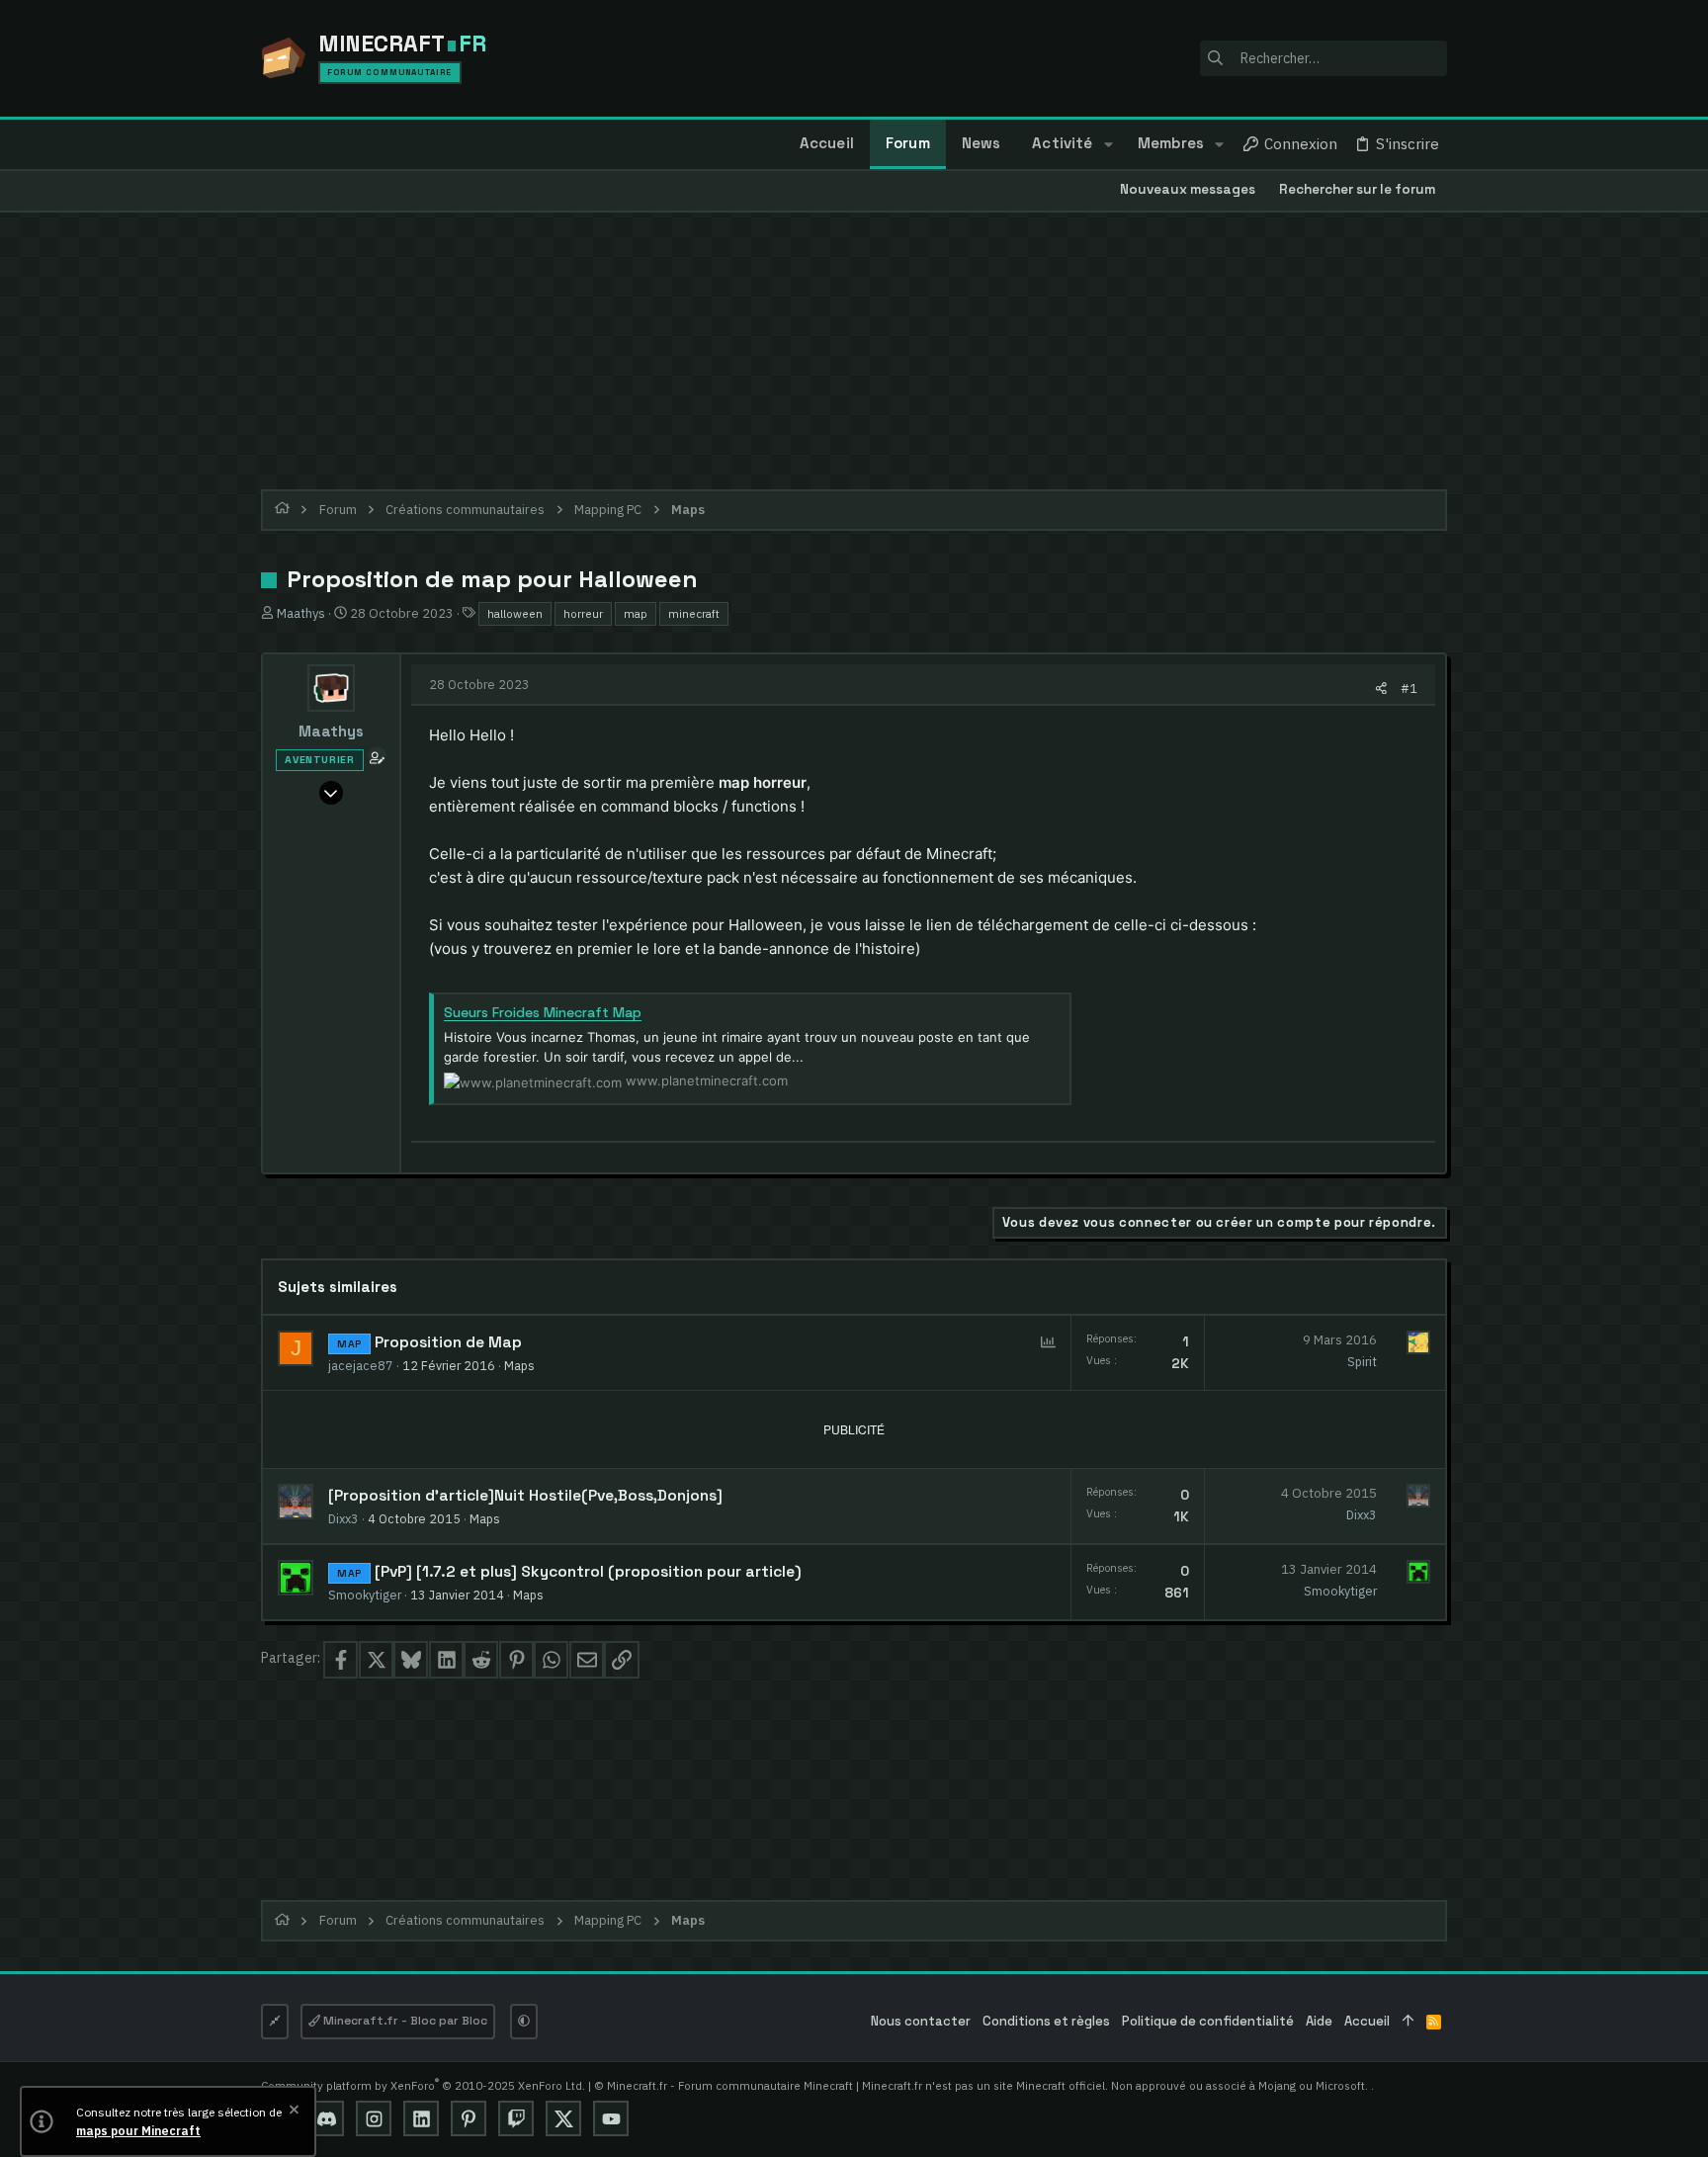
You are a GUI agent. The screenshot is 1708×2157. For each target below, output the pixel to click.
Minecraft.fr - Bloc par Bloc (404, 2021)
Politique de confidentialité (1208, 2021)
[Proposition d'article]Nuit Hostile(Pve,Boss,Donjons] (525, 1496)
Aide (1319, 2021)
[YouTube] (611, 2118)
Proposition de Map (448, 1342)
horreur (583, 613)
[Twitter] (563, 2118)
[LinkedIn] (421, 2118)
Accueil (1367, 2021)
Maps (519, 1365)
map (636, 613)
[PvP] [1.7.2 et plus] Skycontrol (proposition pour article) (588, 1572)
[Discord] (326, 2118)
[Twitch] (516, 2118)
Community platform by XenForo (423, 2085)
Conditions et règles (1046, 2021)
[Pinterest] (469, 2118)
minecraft (694, 613)
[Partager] (1381, 689)
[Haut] (1408, 2022)
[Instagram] (374, 2118)
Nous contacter (921, 2021)
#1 (1409, 688)
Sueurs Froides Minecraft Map (543, 1012)
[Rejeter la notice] (293, 2112)
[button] (1108, 144)
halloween (515, 613)
